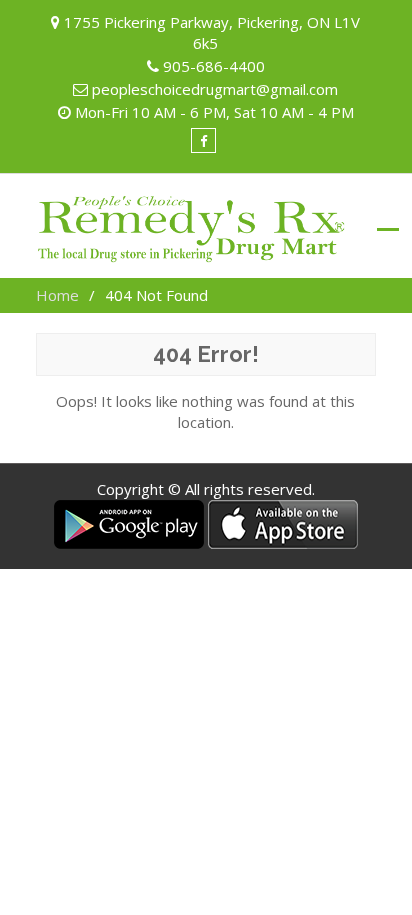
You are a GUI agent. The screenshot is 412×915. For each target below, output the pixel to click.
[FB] (203, 140)
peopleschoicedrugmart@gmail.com (215, 89)
